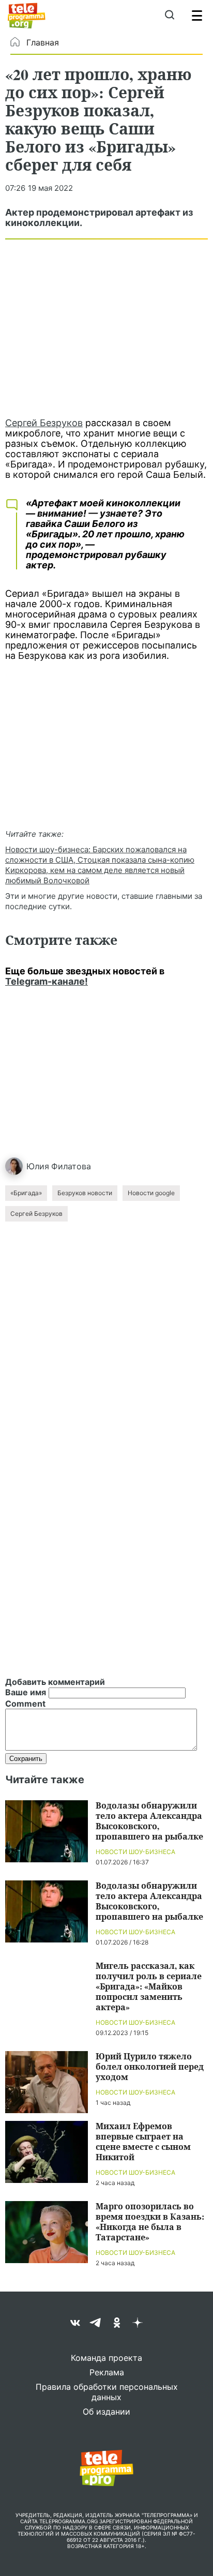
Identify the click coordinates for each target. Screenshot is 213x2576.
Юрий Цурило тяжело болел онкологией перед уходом (150, 2066)
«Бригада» (26, 1193)
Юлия (38, 1166)
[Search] (169, 16)
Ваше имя (26, 1692)
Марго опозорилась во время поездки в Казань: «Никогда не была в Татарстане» (150, 2221)
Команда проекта (106, 2358)
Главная (43, 42)
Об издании (106, 2412)
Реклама (107, 2372)
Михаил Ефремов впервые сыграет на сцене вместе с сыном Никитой (143, 2141)
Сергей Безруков (44, 423)
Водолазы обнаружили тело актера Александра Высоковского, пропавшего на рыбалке (149, 1821)
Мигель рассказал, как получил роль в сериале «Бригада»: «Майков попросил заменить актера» (149, 1986)
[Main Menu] (197, 16)
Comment (25, 1704)
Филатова (71, 1166)
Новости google (151, 1193)
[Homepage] (27, 16)
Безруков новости (85, 1193)
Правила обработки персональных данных (107, 2392)
